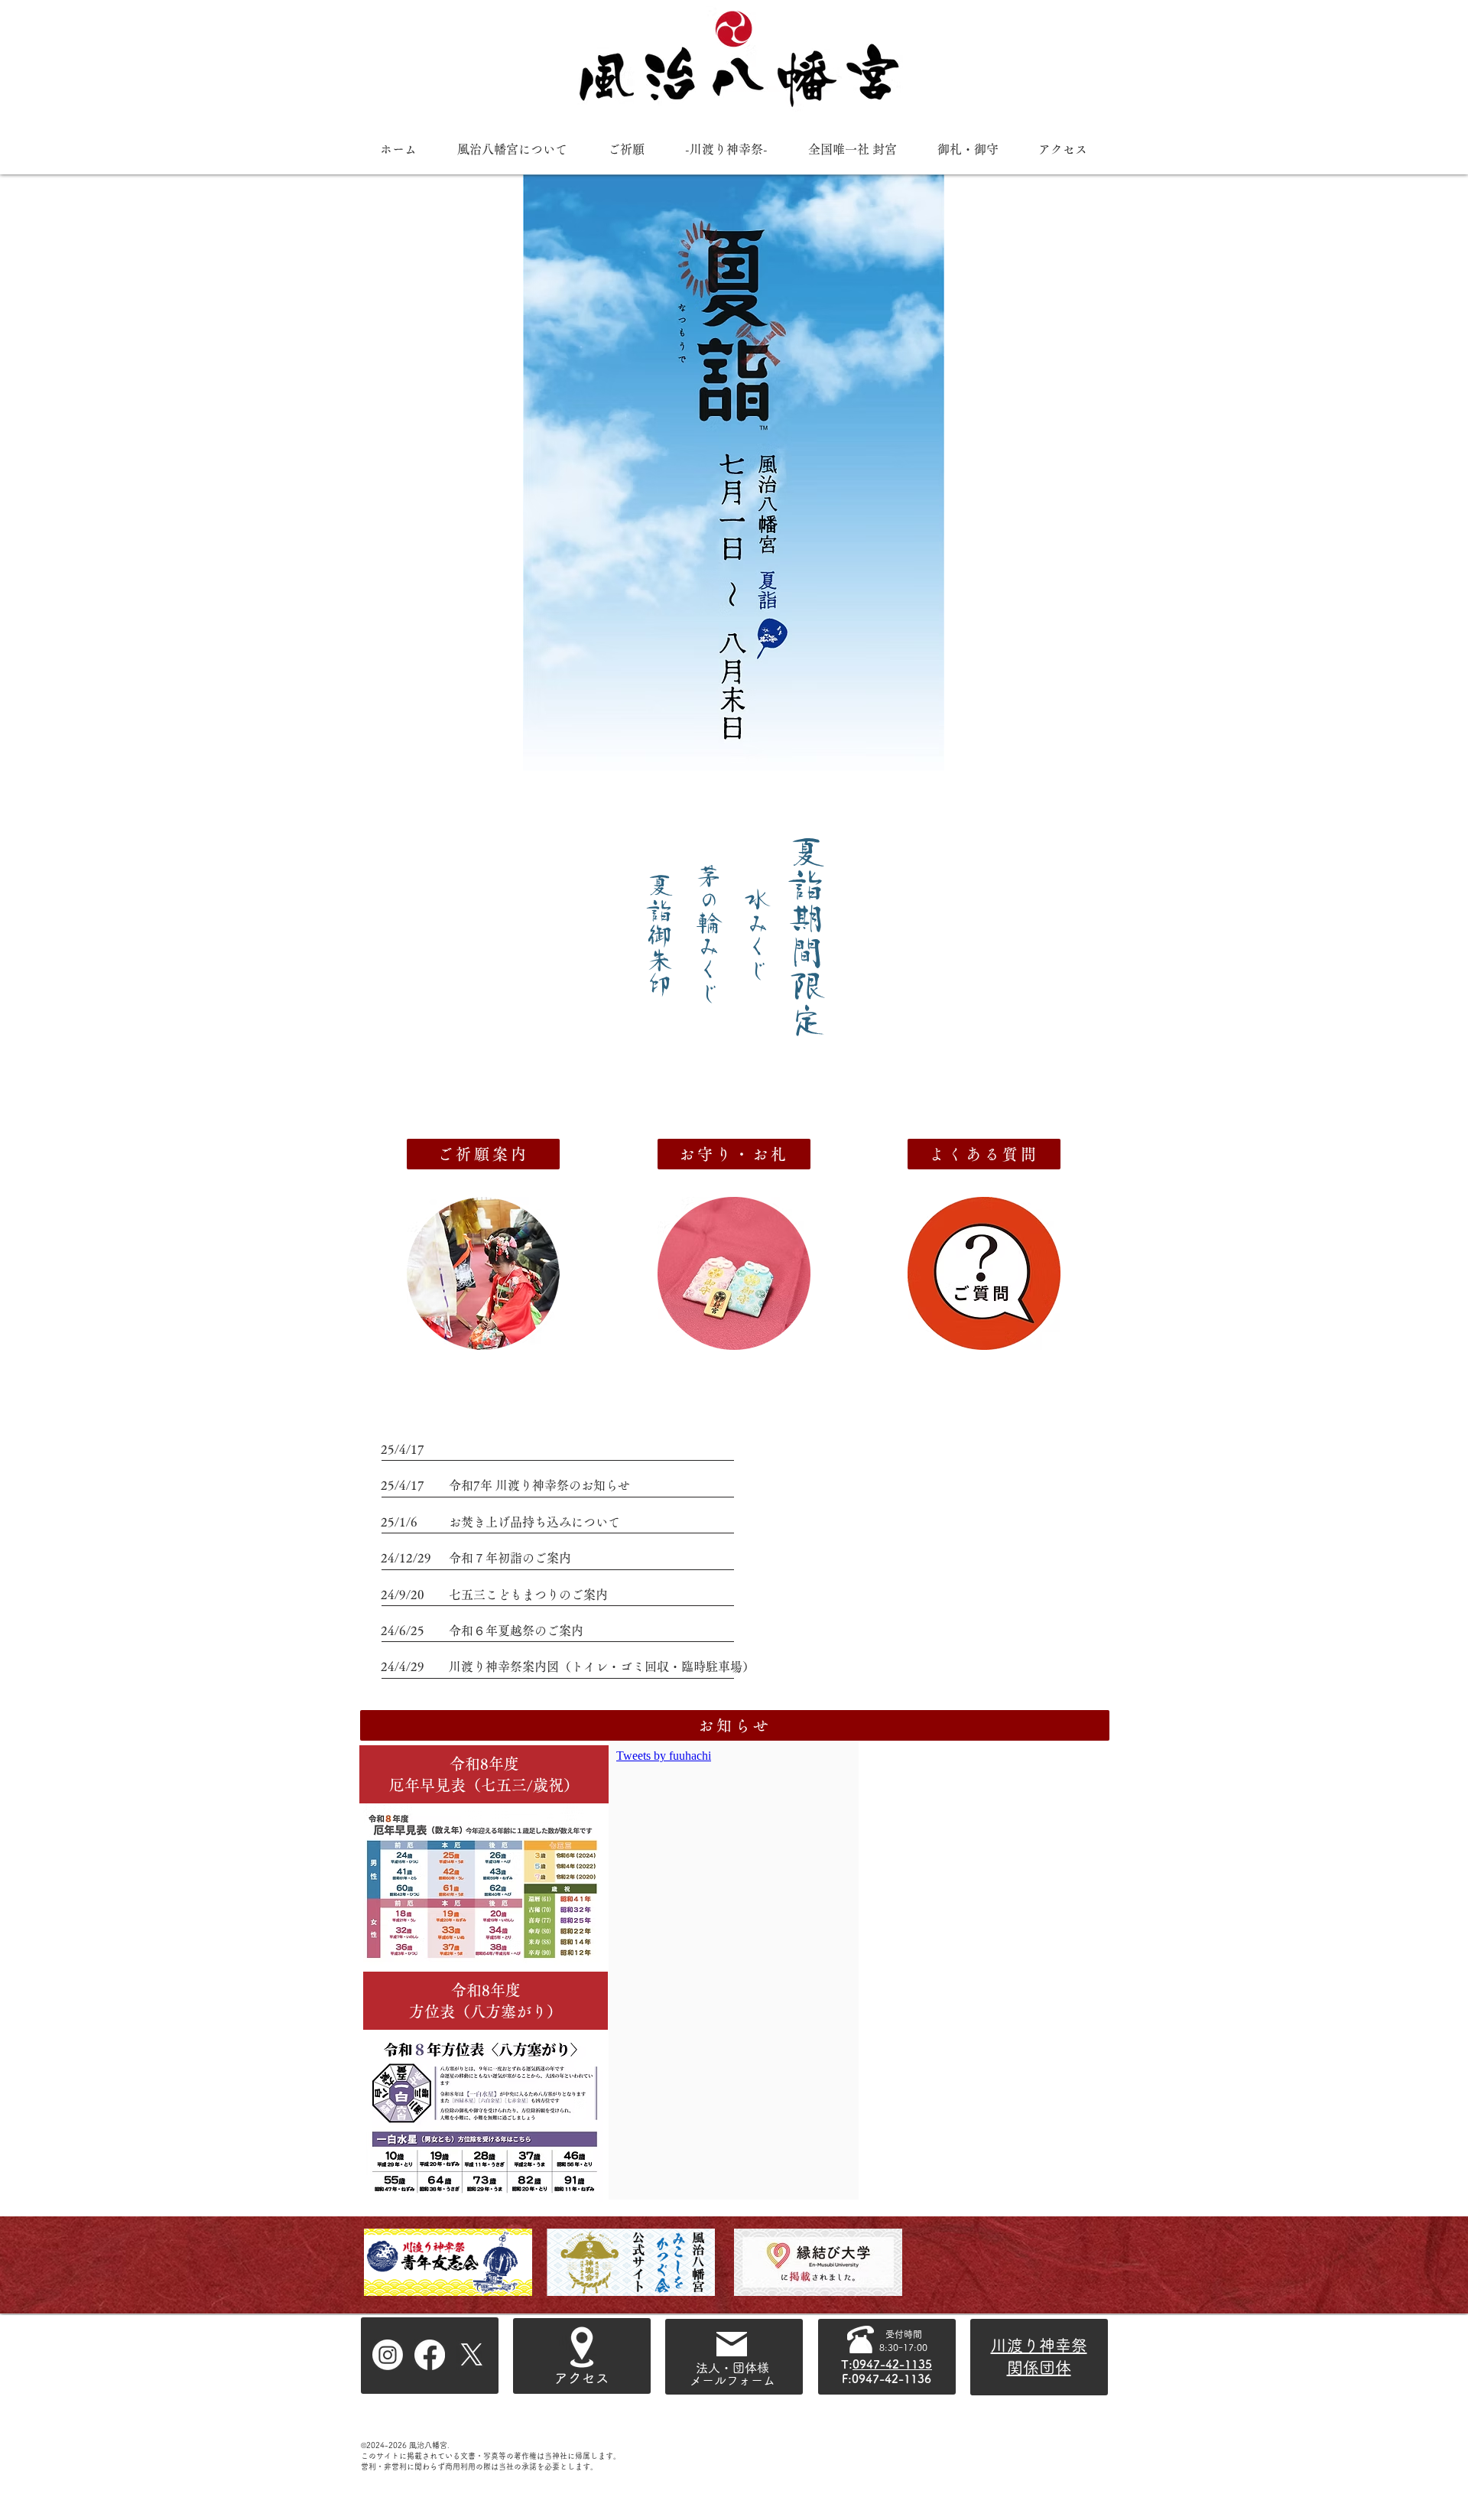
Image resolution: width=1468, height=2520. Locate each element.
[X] (472, 2355)
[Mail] (732, 2344)
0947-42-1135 (892, 2364)
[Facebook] (430, 2355)
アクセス (582, 2378)
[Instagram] (388, 2355)
